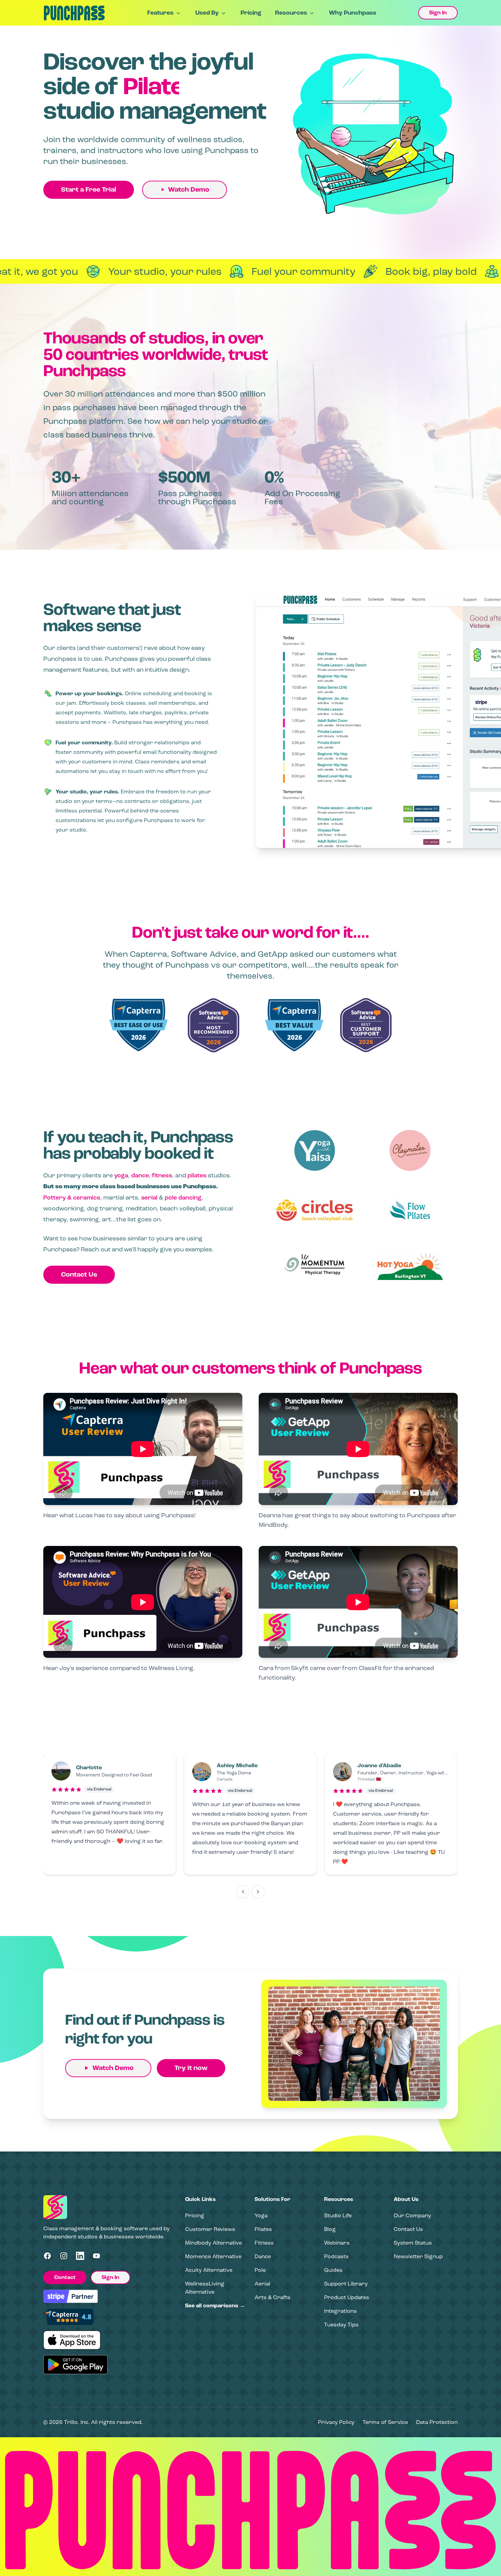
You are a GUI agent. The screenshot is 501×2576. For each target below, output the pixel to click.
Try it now (191, 2068)
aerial (149, 1197)
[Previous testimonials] (243, 1892)
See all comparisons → (215, 2306)
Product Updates (347, 2297)
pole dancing (183, 1197)
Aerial (262, 2284)
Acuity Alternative (209, 2270)
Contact (65, 2277)
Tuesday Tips (341, 2325)
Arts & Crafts (272, 2297)
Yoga (261, 2215)
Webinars (337, 2243)
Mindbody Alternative (214, 2243)
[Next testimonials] (258, 1892)
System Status (413, 2243)
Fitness (264, 2243)
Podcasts (336, 2256)
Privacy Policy (336, 2422)
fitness (162, 1175)
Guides (333, 2270)
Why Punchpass (353, 13)
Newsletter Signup (418, 2256)
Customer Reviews (210, 2229)
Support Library (346, 2284)
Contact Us (79, 1275)
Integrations (340, 2311)
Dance (263, 2256)
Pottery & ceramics (72, 1197)
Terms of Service (385, 2422)
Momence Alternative (213, 2256)
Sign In (438, 13)
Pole (260, 2270)
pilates (197, 1175)
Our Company (412, 2215)
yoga (121, 1175)
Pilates (263, 2229)
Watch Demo (189, 190)
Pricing (251, 13)
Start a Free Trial (89, 190)
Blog (330, 2229)
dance (140, 1175)
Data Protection (437, 2422)
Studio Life (338, 2215)
